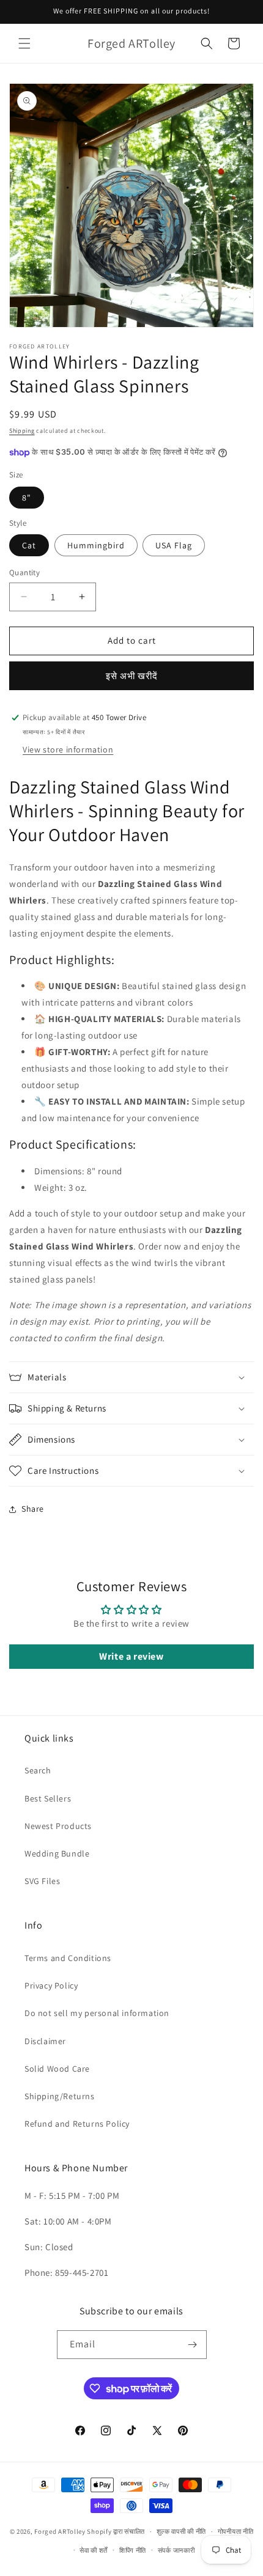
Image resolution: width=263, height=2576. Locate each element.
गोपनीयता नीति (236, 2531)
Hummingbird (96, 545)
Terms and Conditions (68, 1958)
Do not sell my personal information (97, 2013)
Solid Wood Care (57, 2069)
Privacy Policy (51, 1985)
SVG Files (42, 1881)
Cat (29, 545)
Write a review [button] (131, 1656)
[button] (24, 43)
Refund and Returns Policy (77, 2124)
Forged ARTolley (60, 2531)
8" (27, 498)
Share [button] (33, 1509)
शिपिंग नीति (133, 2550)
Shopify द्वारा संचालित (116, 2531)
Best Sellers (48, 1798)
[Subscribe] (193, 2345)
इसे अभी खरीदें (132, 676)
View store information (68, 749)
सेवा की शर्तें (94, 2550)
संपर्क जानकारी (176, 2550)
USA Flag (174, 545)
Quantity (24, 572)
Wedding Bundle (57, 1853)
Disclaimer (45, 2041)
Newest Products (58, 1826)
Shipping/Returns (60, 2096)
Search (38, 1770)
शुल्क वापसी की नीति (181, 2531)
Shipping (22, 431)
